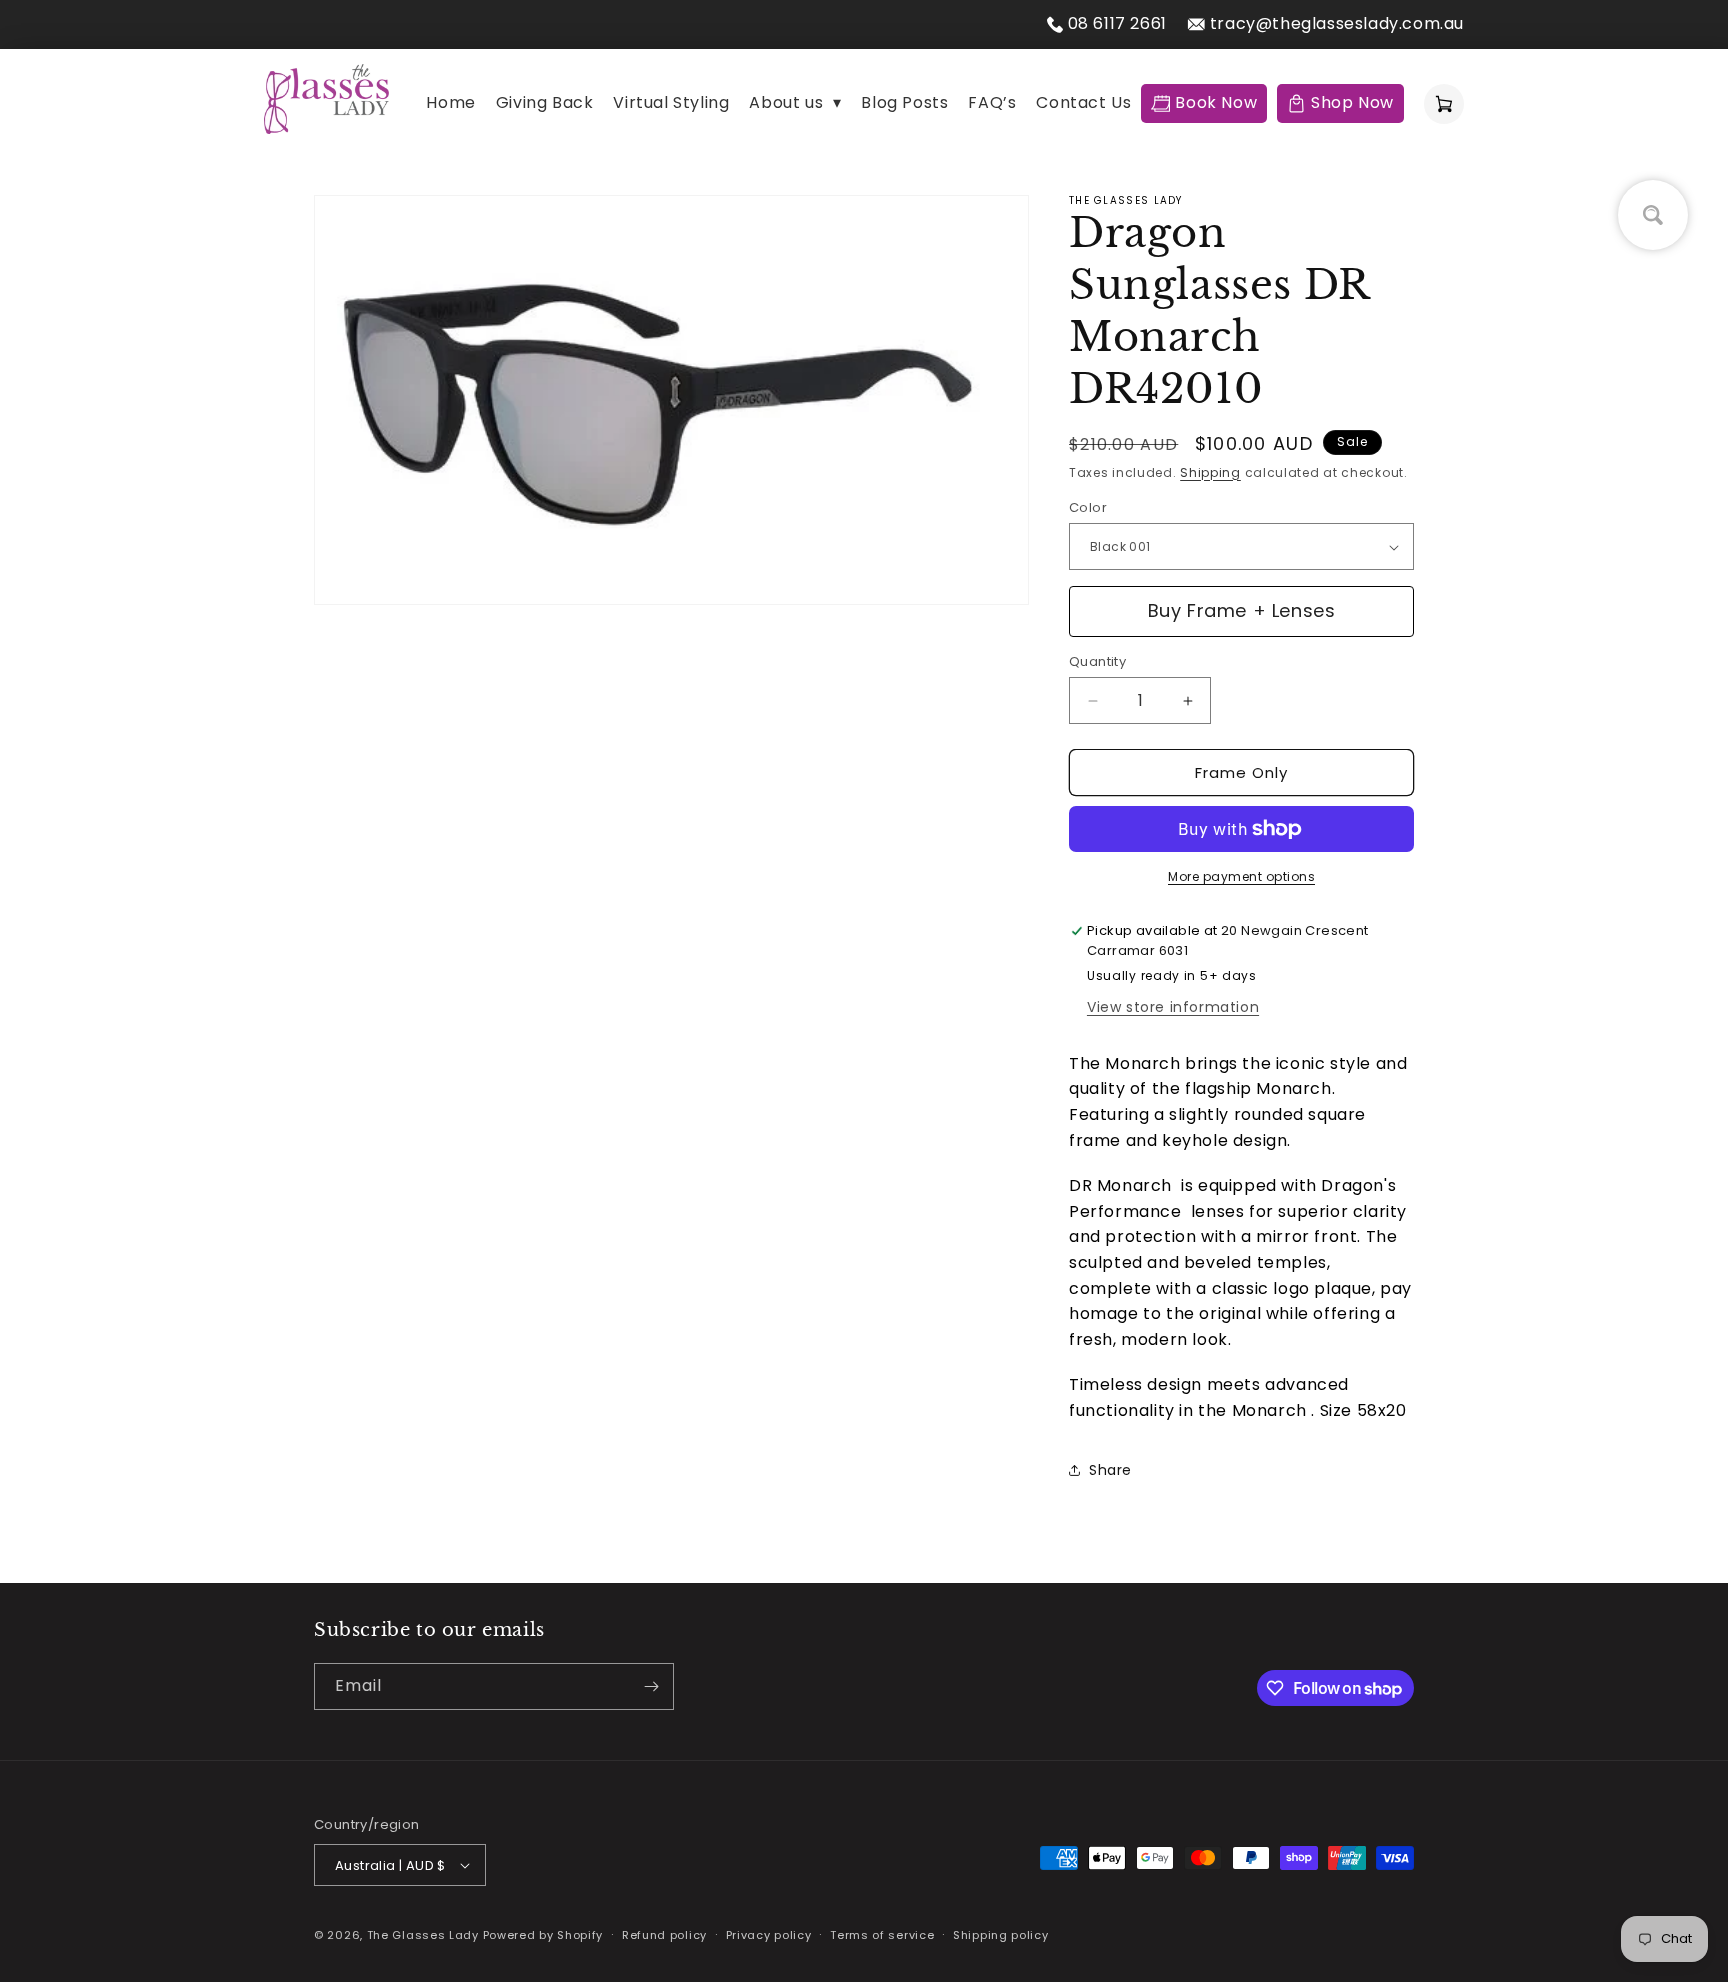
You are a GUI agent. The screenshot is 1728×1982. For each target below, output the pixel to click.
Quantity (1097, 661)
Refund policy (664, 1935)
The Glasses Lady (425, 1935)
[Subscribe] (651, 1686)
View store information (1173, 1007)
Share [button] (1110, 1470)
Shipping (1210, 472)
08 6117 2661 (1117, 23)
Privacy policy (769, 1935)
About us (795, 102)
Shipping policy (1001, 1935)
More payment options (1241, 876)
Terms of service (882, 1935)
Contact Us (1083, 102)
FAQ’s (992, 102)
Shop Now (1352, 102)
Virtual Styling (671, 102)
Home (450, 102)
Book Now (1216, 102)
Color (1088, 507)
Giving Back (545, 102)
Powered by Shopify (543, 1935)
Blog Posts (904, 102)
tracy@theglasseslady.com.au (1337, 23)
